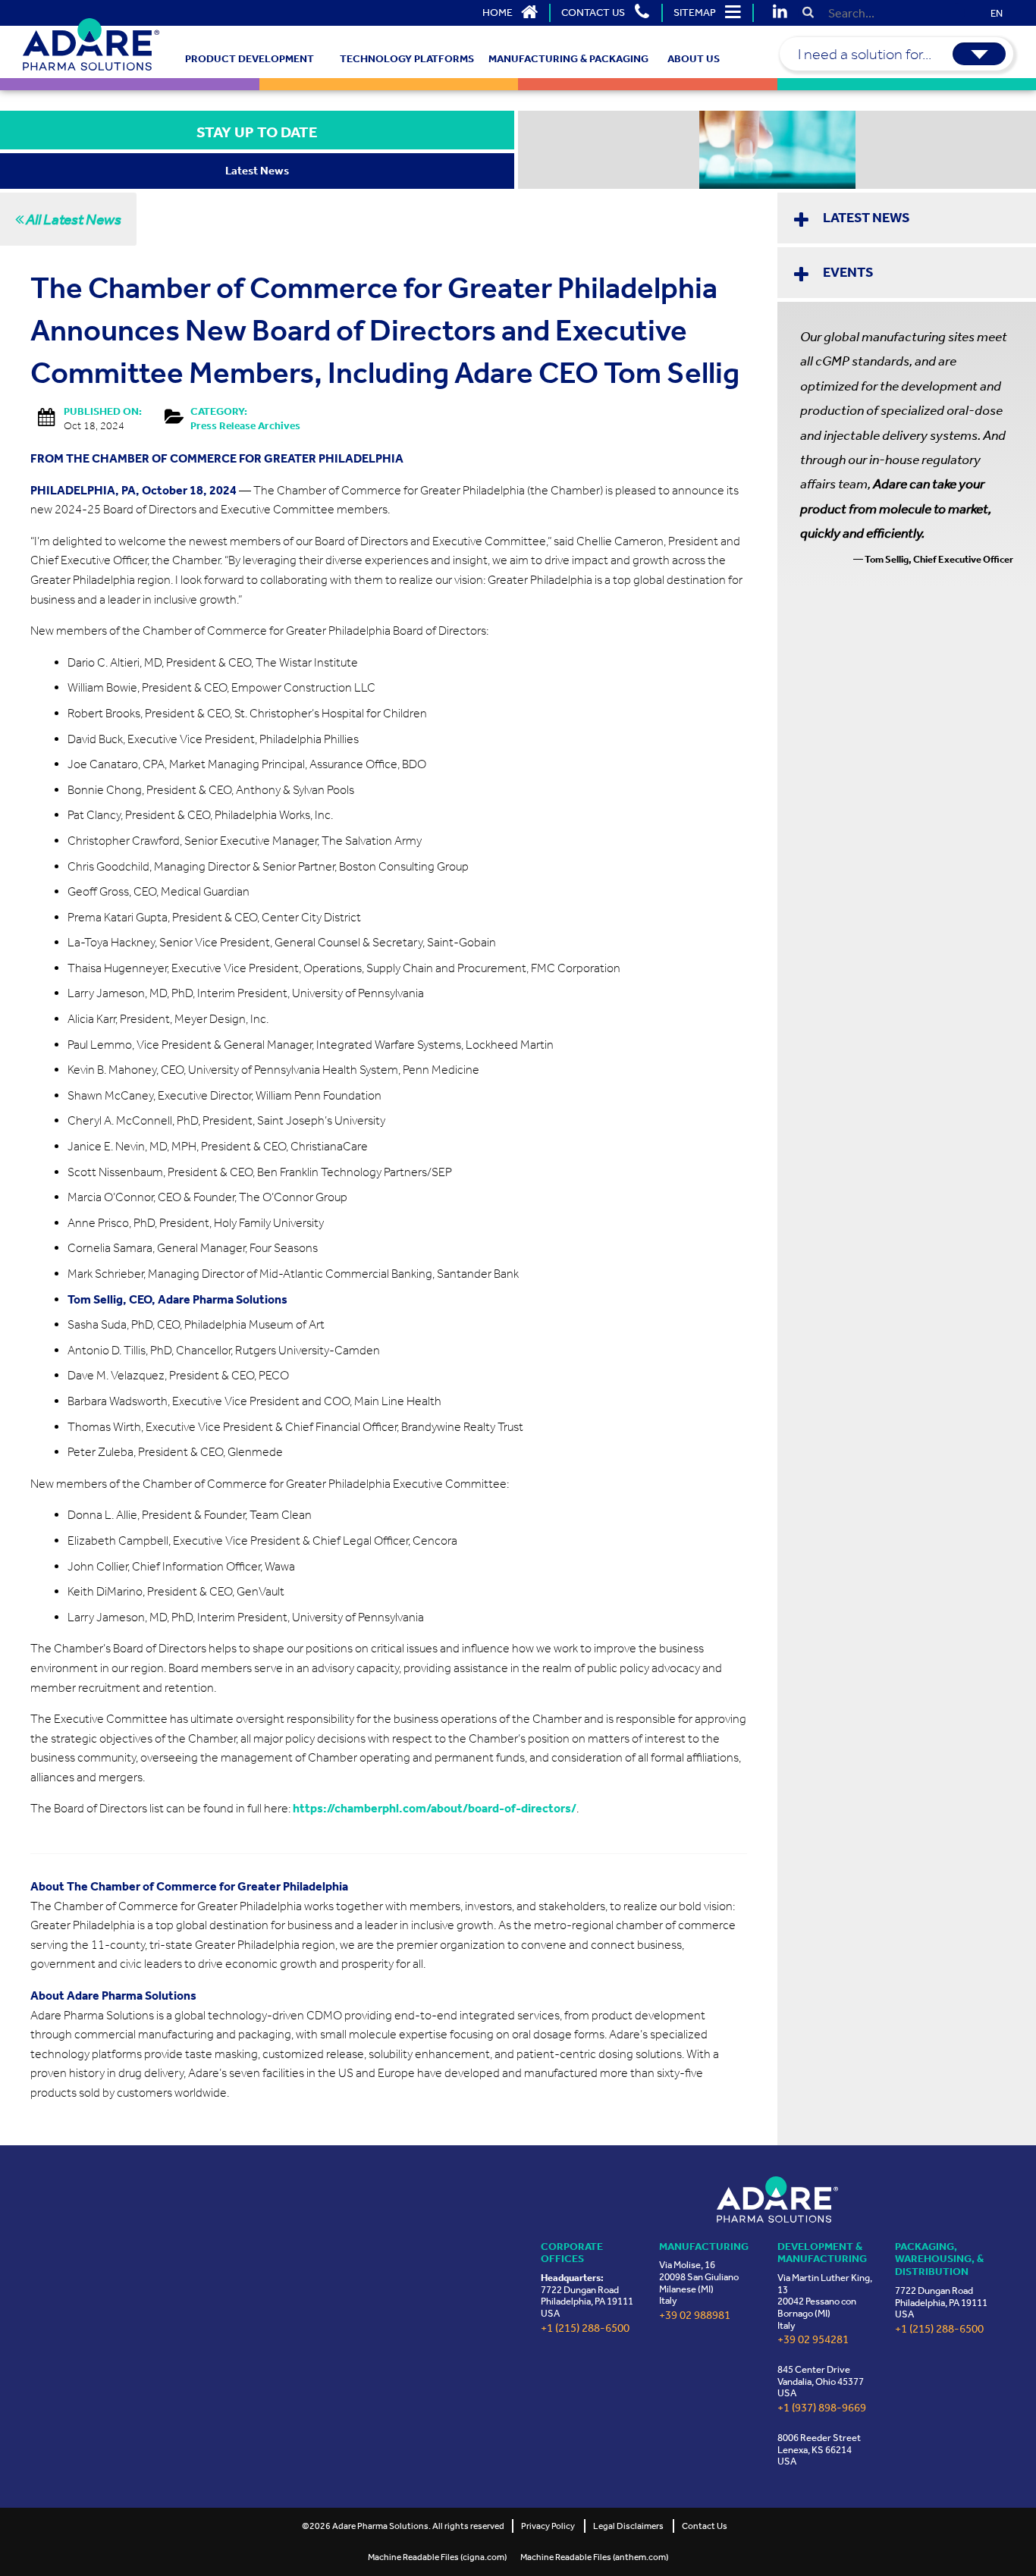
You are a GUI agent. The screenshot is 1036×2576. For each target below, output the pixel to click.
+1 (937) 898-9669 (822, 2408)
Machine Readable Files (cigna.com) (437, 2557)
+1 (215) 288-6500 (585, 2328)
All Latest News (72, 219)
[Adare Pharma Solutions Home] (91, 44)
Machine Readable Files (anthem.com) (594, 2557)
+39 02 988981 (695, 2316)
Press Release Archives (245, 426)
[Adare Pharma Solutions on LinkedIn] (780, 13)
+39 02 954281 (813, 2340)
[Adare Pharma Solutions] (777, 2199)
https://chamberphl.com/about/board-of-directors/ (435, 1808)
